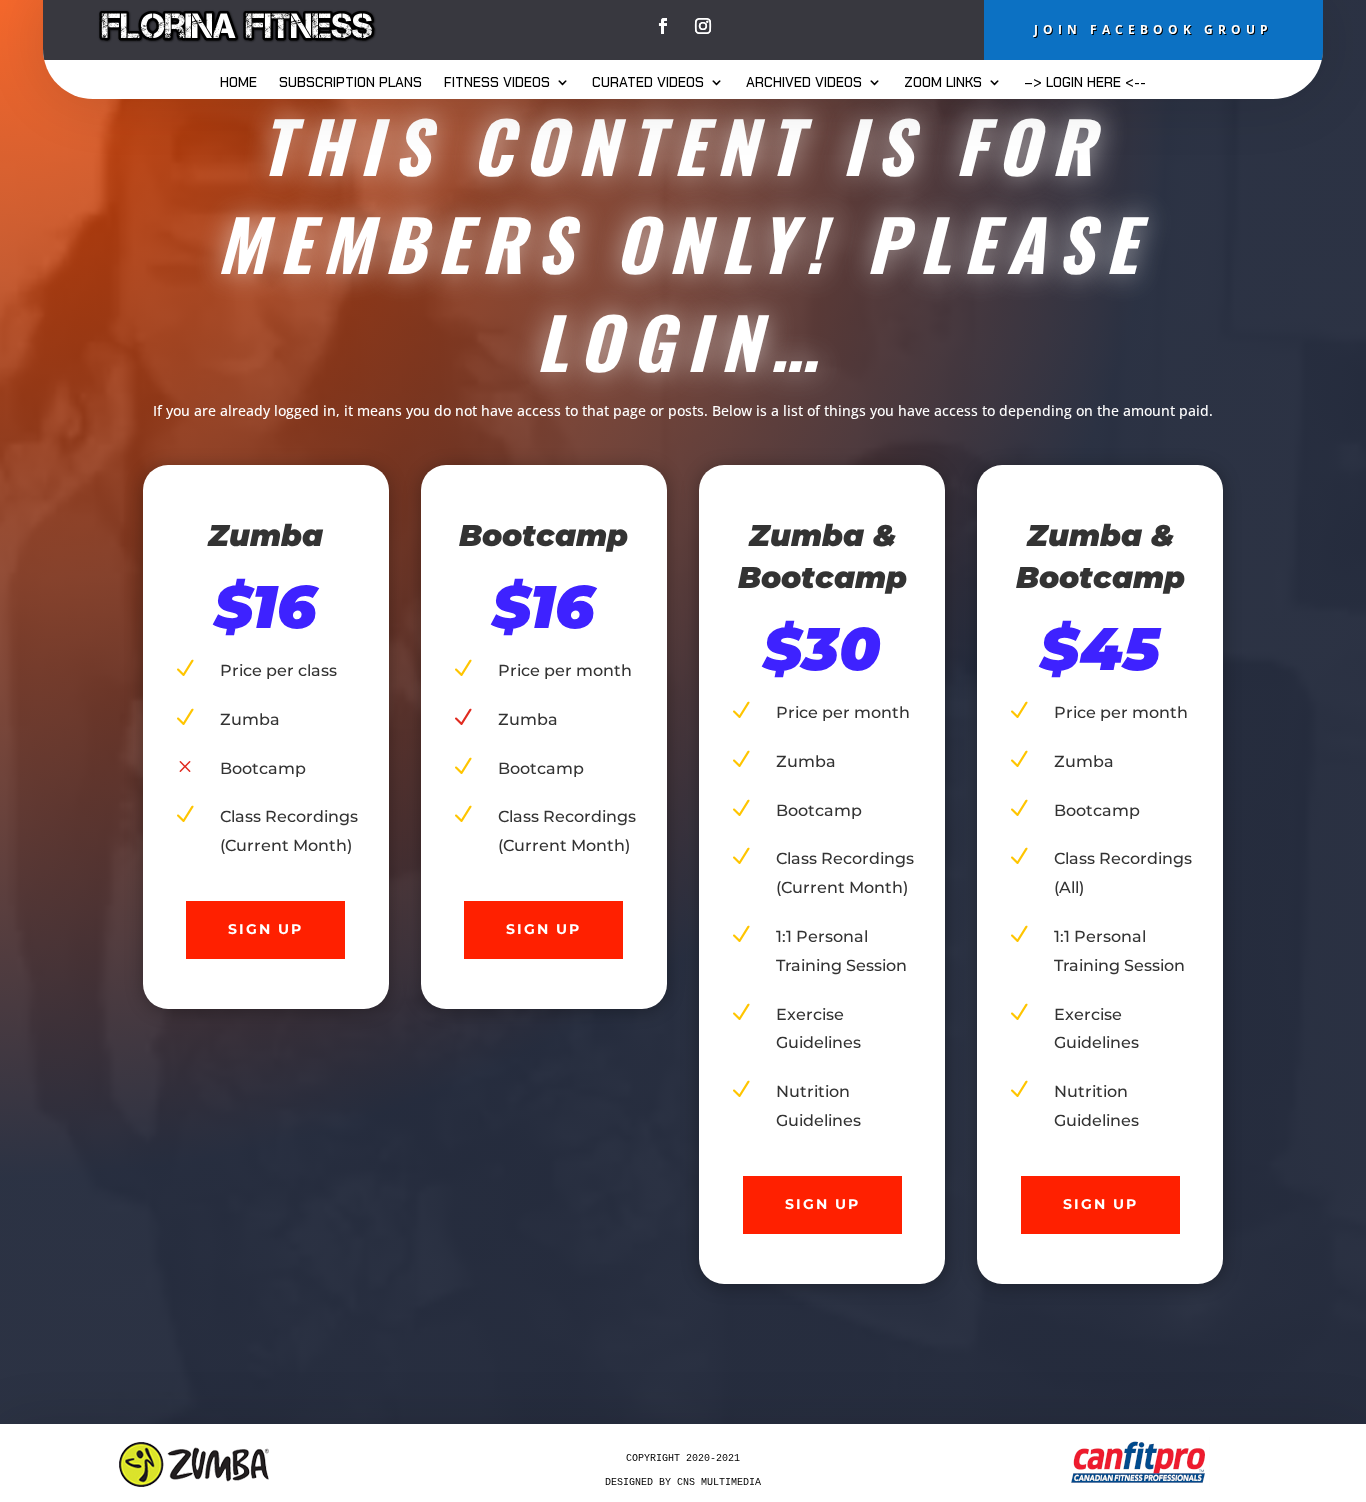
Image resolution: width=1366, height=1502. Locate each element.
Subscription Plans (350, 83)
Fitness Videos (497, 83)
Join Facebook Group (1153, 29)
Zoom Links (943, 83)
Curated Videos (648, 83)
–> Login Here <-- (1085, 83)
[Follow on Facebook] (663, 26)
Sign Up (265, 929)
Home (238, 83)
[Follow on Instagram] (703, 26)
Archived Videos (804, 83)
